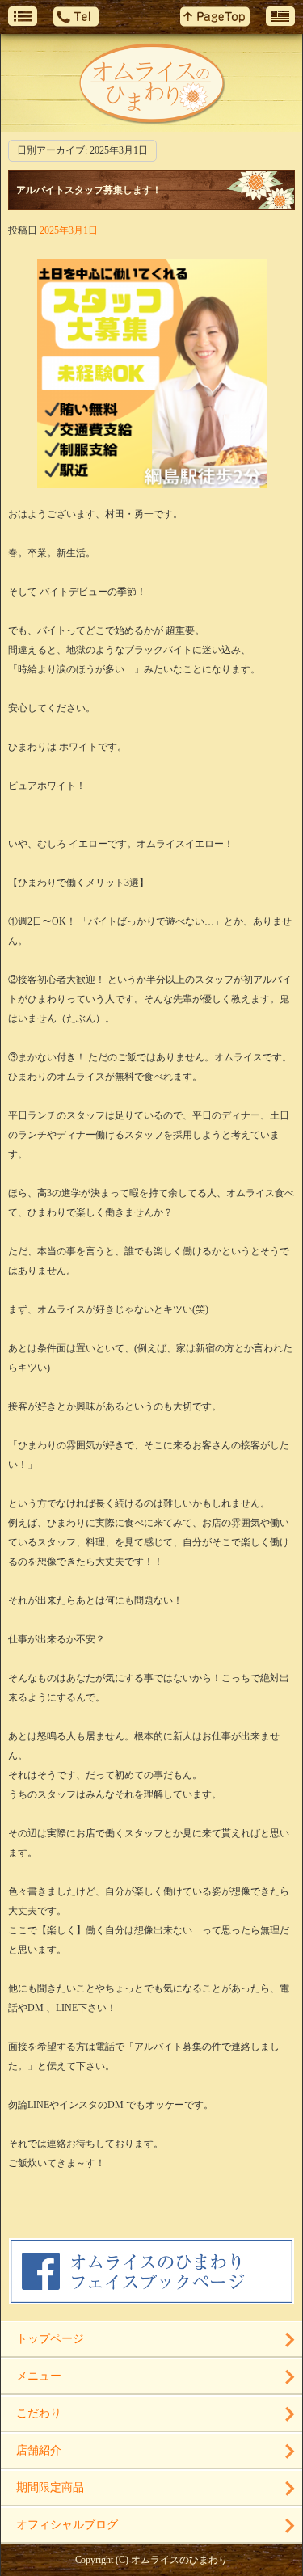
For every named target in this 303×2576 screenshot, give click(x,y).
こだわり (39, 2413)
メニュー (39, 2376)
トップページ (50, 2339)
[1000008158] (152, 480)
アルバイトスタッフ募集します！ (89, 190)
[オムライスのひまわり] (151, 83)
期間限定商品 (50, 2487)
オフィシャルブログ (67, 2525)
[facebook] (151, 2299)
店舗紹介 (39, 2450)
